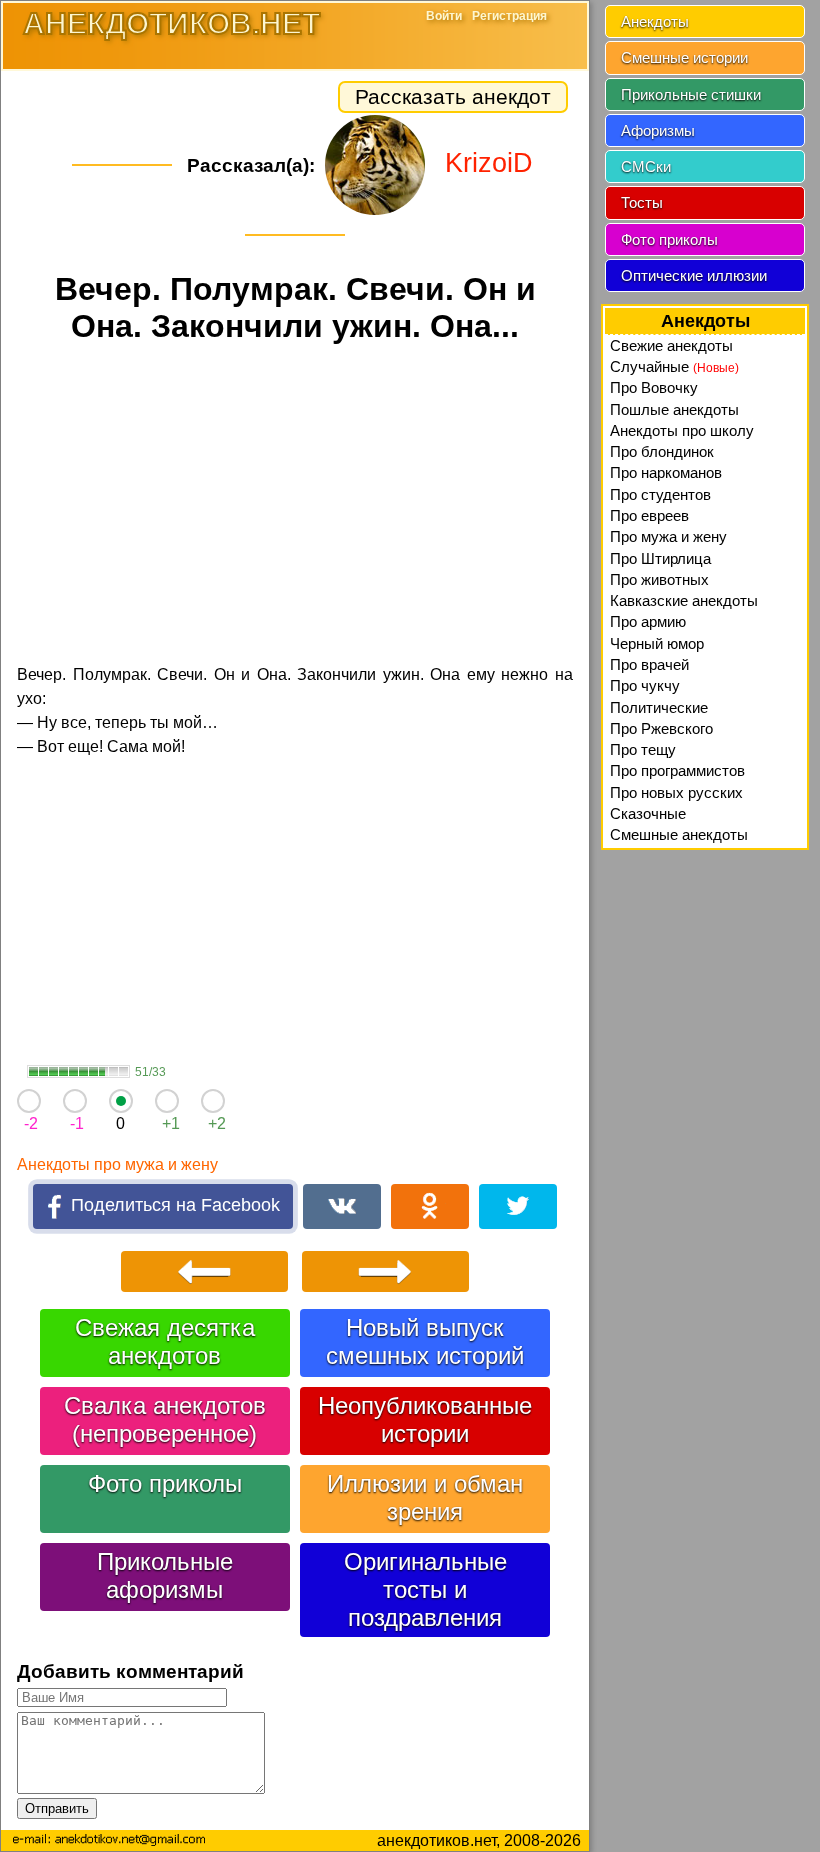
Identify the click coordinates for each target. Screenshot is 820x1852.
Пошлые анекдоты (674, 409)
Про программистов (677, 770)
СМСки (646, 166)
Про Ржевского (661, 728)
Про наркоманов (666, 472)
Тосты (642, 202)
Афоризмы (658, 130)
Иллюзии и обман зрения (425, 1497)
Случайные (674, 366)
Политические (659, 707)
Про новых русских (676, 792)
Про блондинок (662, 451)
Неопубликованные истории (425, 1419)
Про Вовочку (654, 387)
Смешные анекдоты (679, 834)
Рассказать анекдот (453, 96)
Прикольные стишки (691, 94)
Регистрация (509, 16)
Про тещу (643, 749)
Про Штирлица (660, 558)
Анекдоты (655, 21)
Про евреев (649, 515)
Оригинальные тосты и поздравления (425, 1589)
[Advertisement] (295, 507)
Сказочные (648, 813)
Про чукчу (645, 685)
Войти (444, 16)
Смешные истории (684, 57)
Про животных (659, 579)
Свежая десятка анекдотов (165, 1341)
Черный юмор (657, 643)
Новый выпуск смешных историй (425, 1341)
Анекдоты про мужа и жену (117, 1164)
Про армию (648, 621)
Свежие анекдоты (671, 345)
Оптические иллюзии (694, 275)
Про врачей (649, 664)
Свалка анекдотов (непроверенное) (165, 1419)
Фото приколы (165, 1483)
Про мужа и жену (668, 536)
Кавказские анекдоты (684, 600)
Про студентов (660, 494)
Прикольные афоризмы (165, 1575)
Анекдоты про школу (682, 430)
